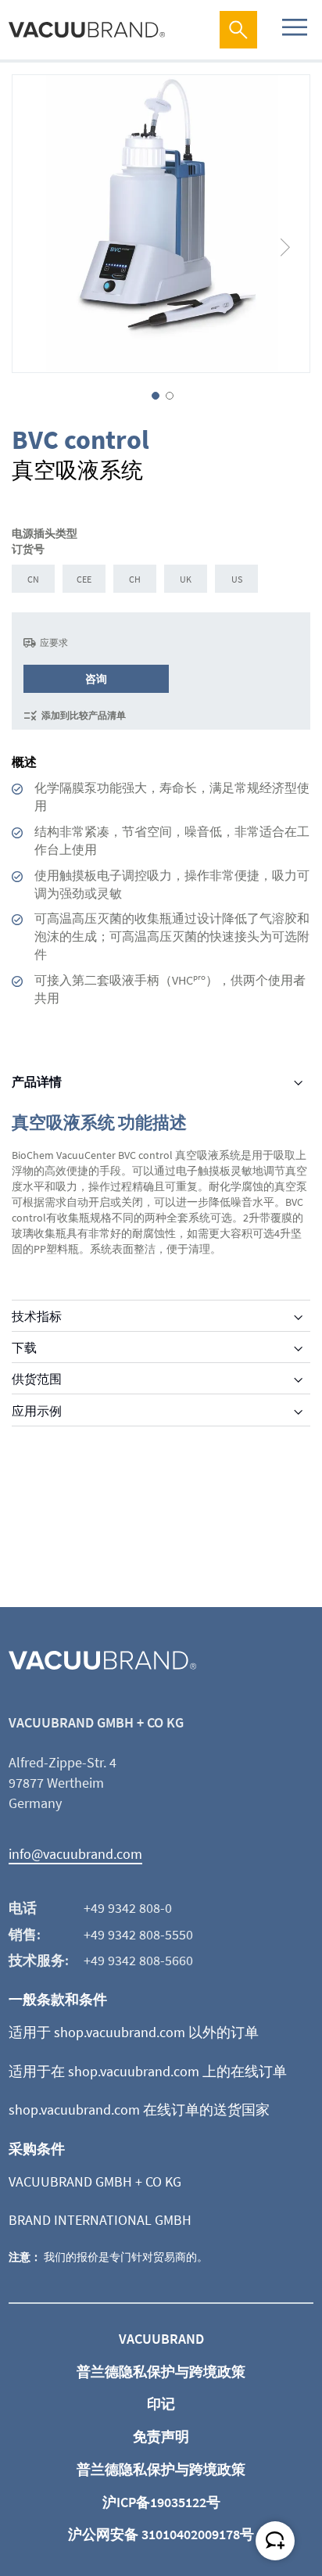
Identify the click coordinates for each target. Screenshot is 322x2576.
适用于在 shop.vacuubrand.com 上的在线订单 (148, 2071)
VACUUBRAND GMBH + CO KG (95, 2181)
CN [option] (33, 579)
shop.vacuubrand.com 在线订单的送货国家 (139, 2110)
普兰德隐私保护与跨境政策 (161, 2371)
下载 (24, 1347)
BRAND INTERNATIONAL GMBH (100, 2220)
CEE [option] (84, 579)
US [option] (237, 579)
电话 (23, 1908)
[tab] (161, 1082)
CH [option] (135, 579)
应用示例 (37, 1411)
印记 (161, 2404)
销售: (25, 1934)
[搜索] (238, 30)
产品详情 (37, 1082)
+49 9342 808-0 (128, 1908)
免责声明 (161, 2436)
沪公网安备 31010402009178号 (161, 2534)
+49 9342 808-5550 (138, 1934)
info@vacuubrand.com (75, 1854)
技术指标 (37, 1316)
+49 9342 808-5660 (138, 1960)
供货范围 (37, 1379)
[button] (286, 224)
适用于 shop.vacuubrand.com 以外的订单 (134, 2032)
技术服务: (39, 1960)
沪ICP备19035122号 (161, 2502)
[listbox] (161, 581)
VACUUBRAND (161, 2339)
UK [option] (186, 579)
